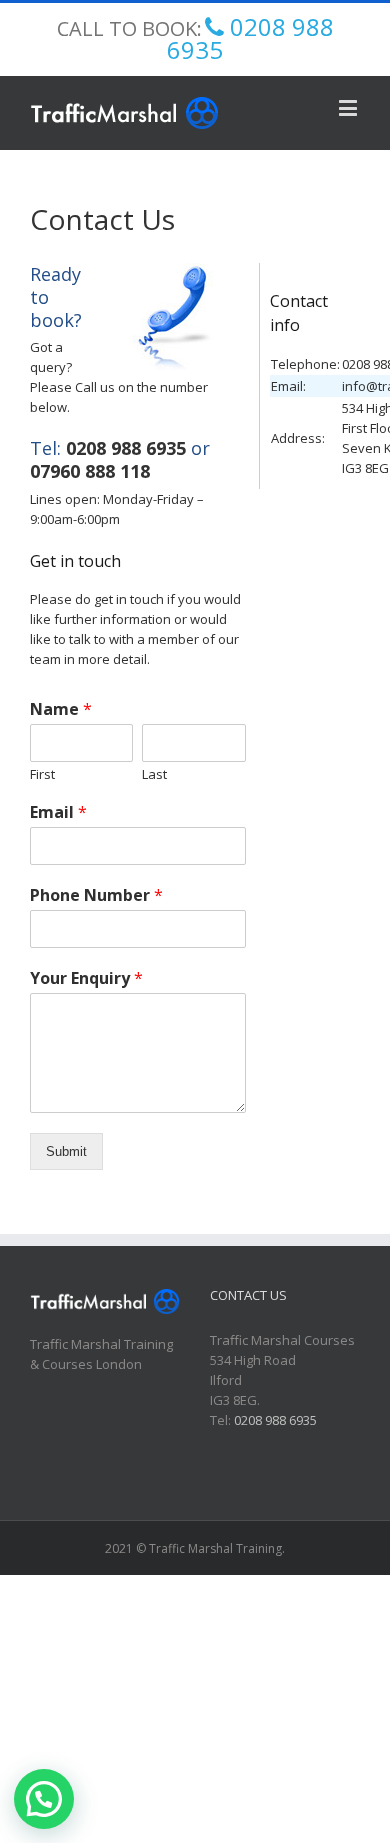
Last (154, 774)
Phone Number (96, 895)
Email (58, 812)
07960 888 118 (90, 471)
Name (61, 709)
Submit (66, 1151)
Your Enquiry (86, 978)
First (42, 774)
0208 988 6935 (126, 448)
